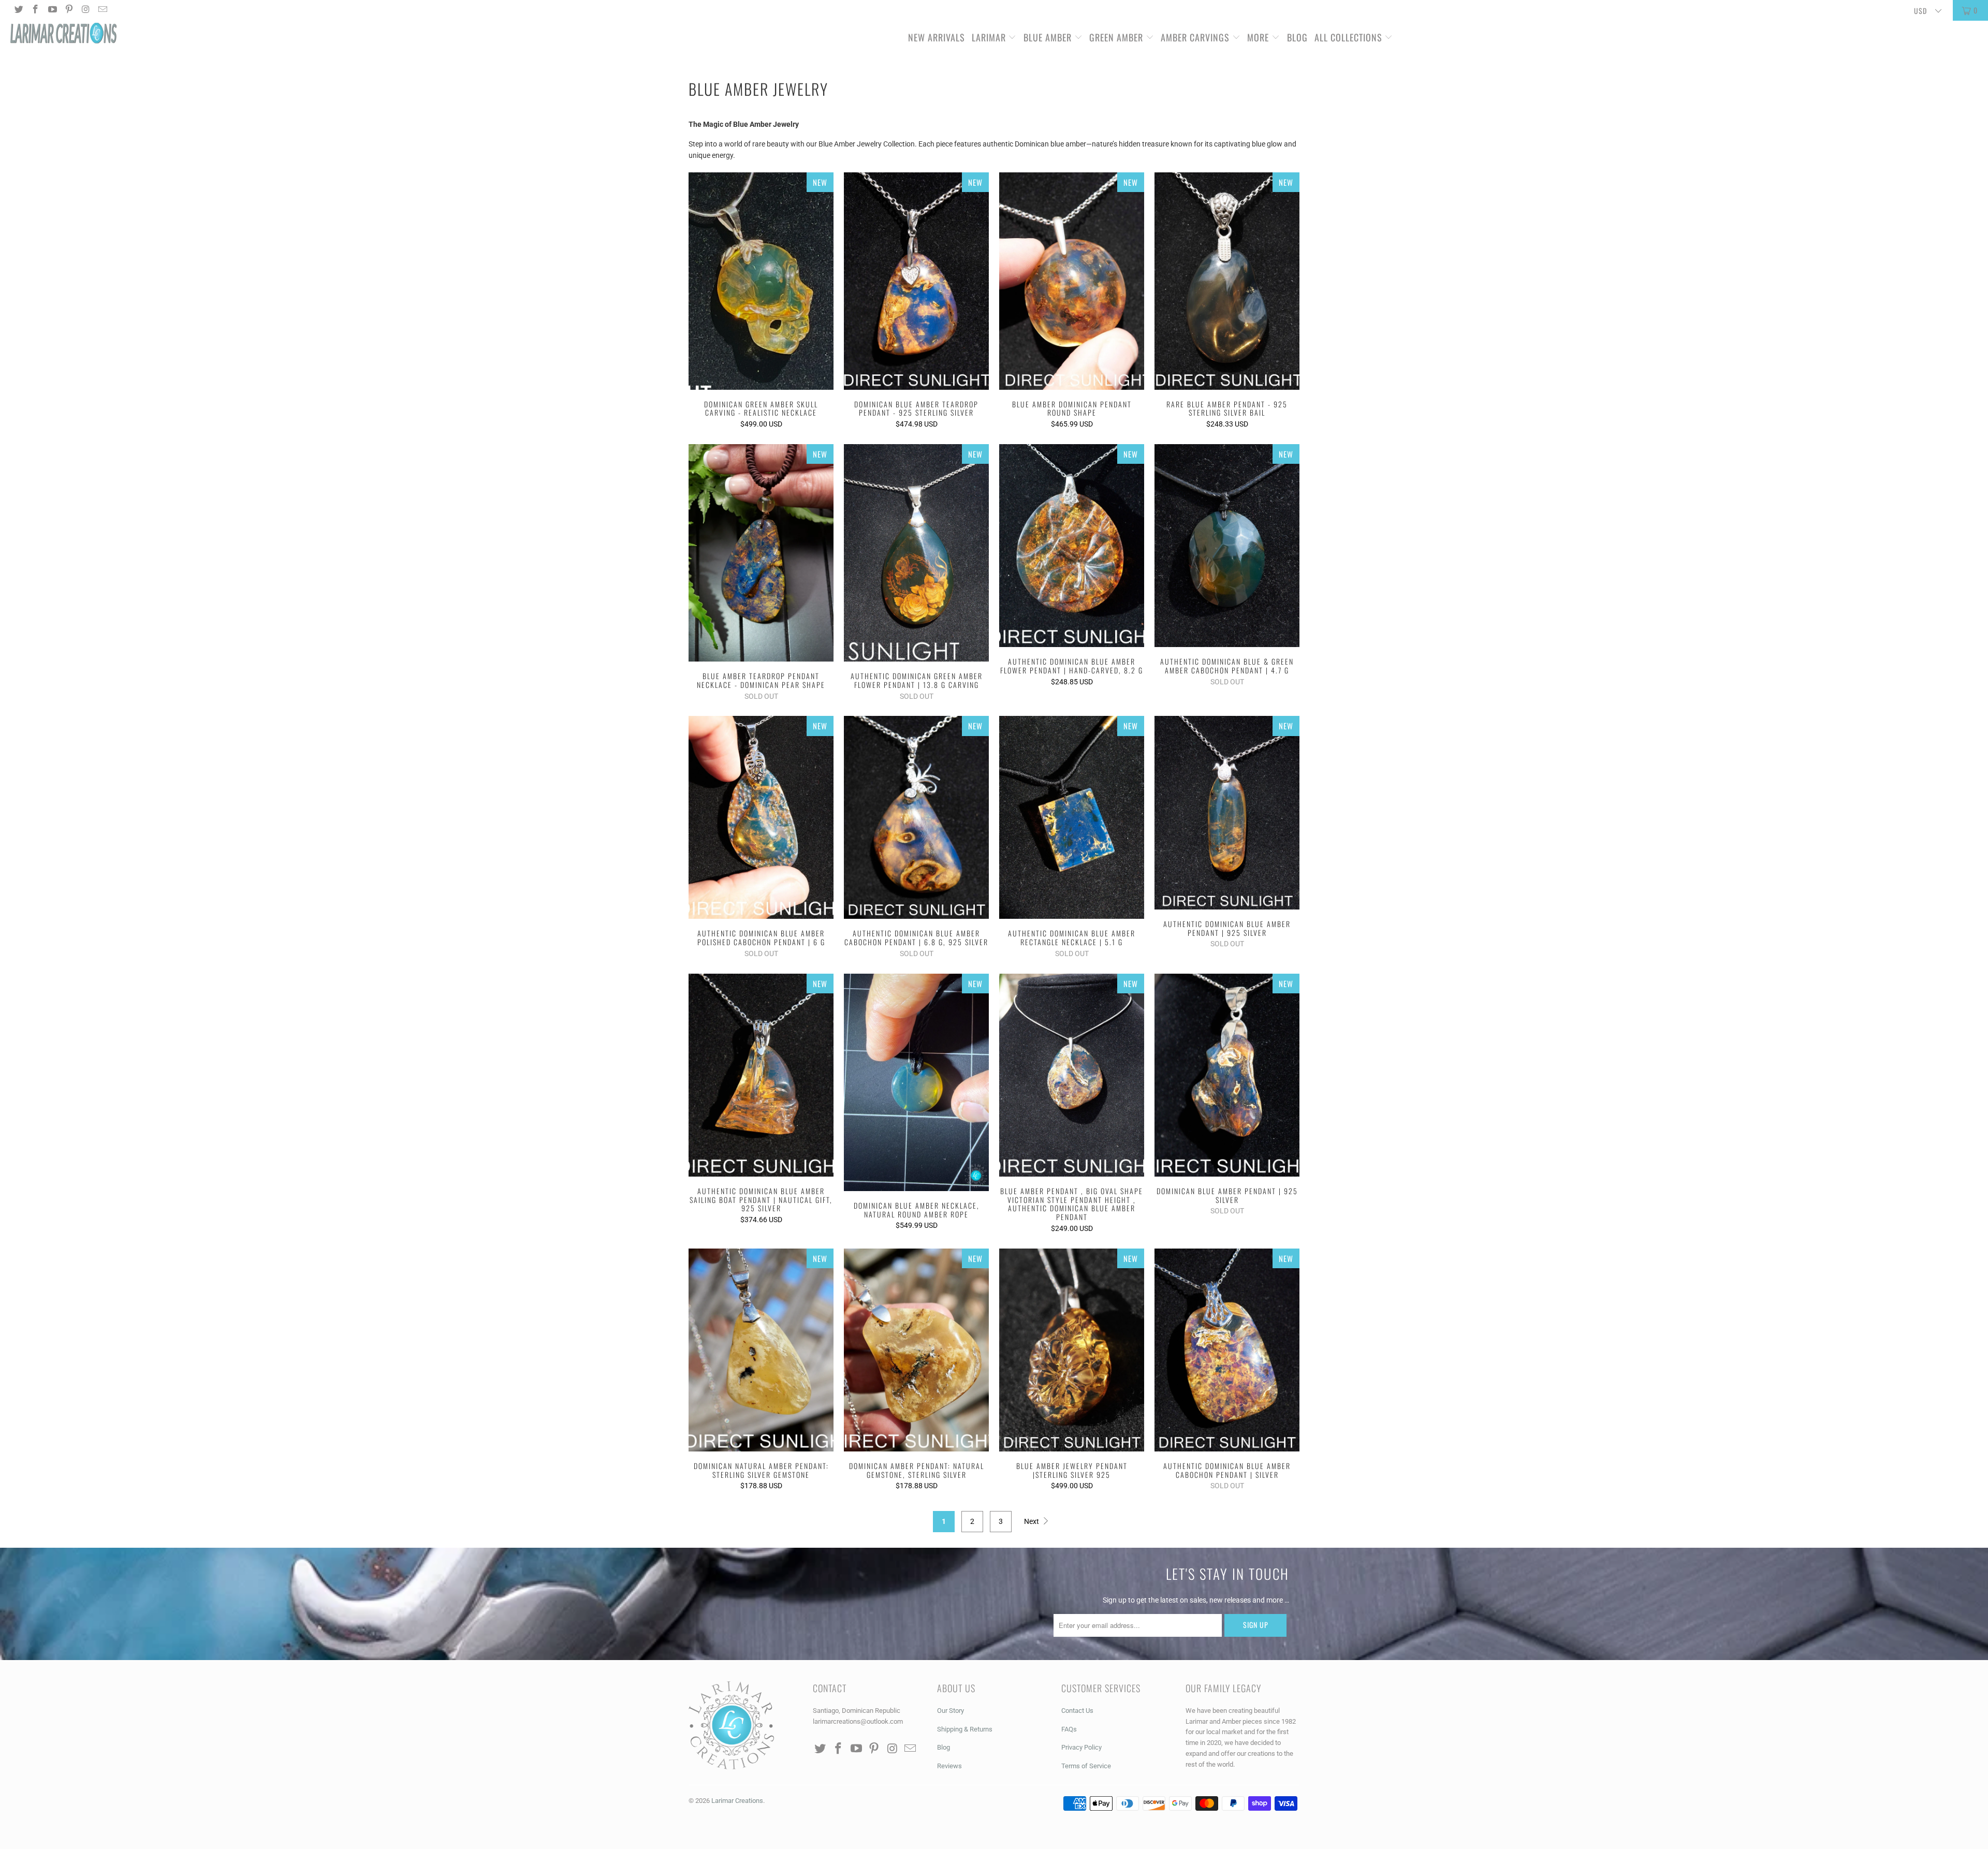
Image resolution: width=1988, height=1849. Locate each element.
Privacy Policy (1081, 1747)
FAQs (1069, 1729)
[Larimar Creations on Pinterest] (69, 10)
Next (1032, 1521)
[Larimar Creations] (164, 34)
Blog (1297, 37)
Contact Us (1077, 1711)
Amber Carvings (1195, 37)
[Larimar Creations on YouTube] (52, 10)
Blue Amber (1048, 37)
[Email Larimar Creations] (103, 10)
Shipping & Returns (965, 1729)
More (1258, 37)
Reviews (949, 1766)
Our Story (951, 1711)
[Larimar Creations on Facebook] (35, 10)
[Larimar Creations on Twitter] (18, 10)
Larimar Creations (737, 1801)
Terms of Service (1086, 1766)
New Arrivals (937, 37)
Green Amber (1116, 37)
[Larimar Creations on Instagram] (85, 10)
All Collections (1350, 37)
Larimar (989, 37)
